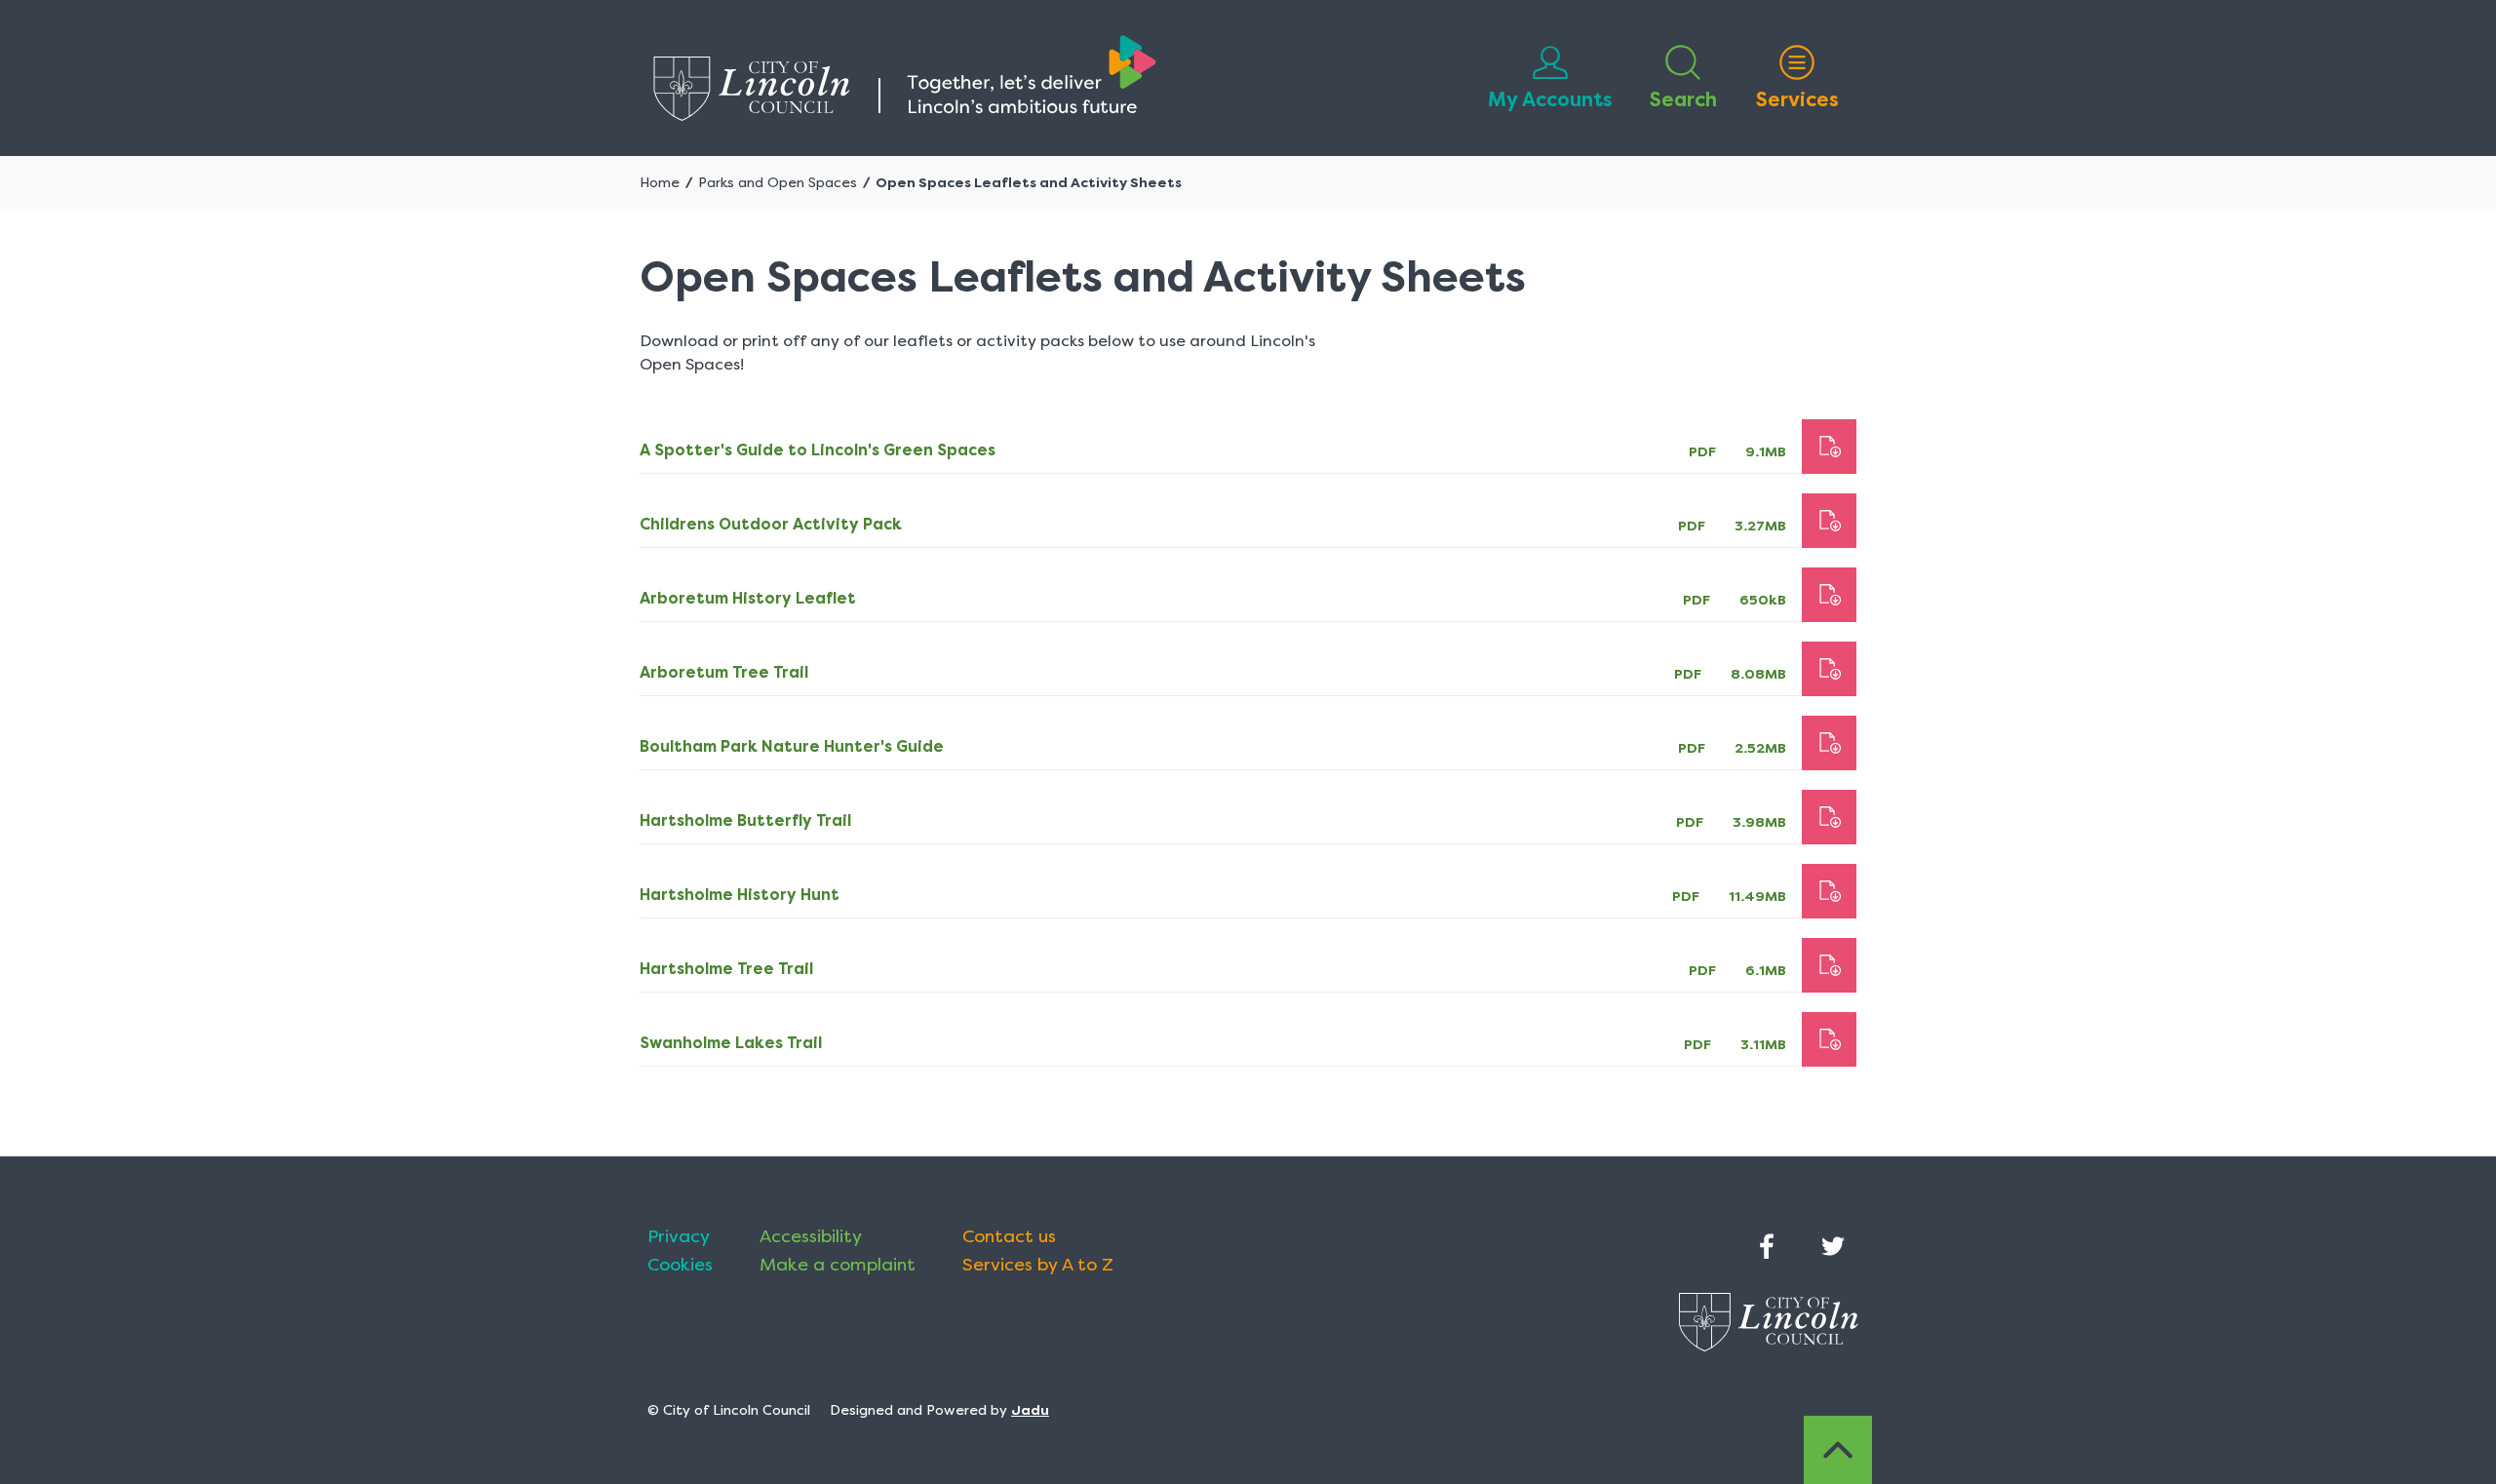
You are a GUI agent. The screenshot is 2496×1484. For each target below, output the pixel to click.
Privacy (679, 1236)
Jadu (1030, 1410)
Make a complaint (838, 1265)
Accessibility (811, 1236)
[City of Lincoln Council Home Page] (905, 78)
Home (660, 182)
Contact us (1009, 1236)
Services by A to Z (1038, 1265)
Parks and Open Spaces (778, 182)
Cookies (680, 1265)
